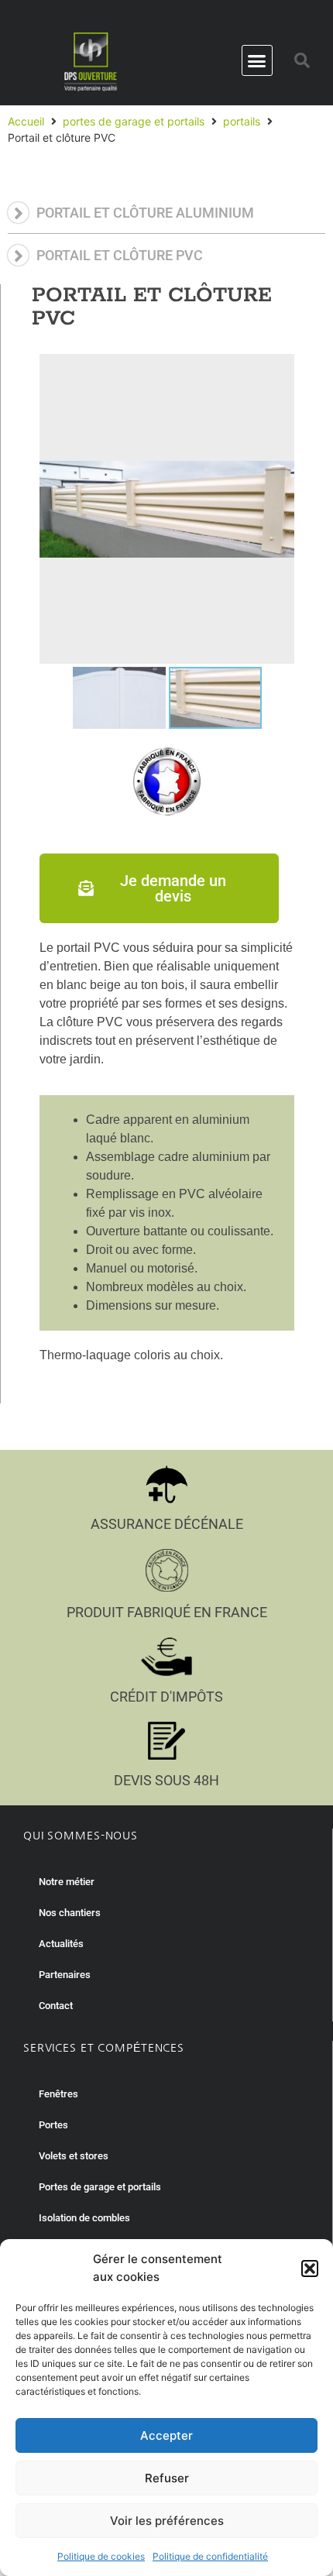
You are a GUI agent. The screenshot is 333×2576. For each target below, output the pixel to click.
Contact (56, 2006)
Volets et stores (74, 2156)
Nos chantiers (70, 1913)
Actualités (61, 1944)
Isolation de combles (84, 2218)
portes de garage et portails (134, 121)
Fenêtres (58, 2094)
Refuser (167, 2478)
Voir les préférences (167, 2521)
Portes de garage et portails (100, 2187)
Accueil (26, 121)
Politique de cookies (101, 2556)
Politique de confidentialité (210, 2556)
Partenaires (65, 1975)
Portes (53, 2125)
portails (242, 121)
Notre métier (67, 1882)
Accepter (166, 2435)
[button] (310, 2269)
